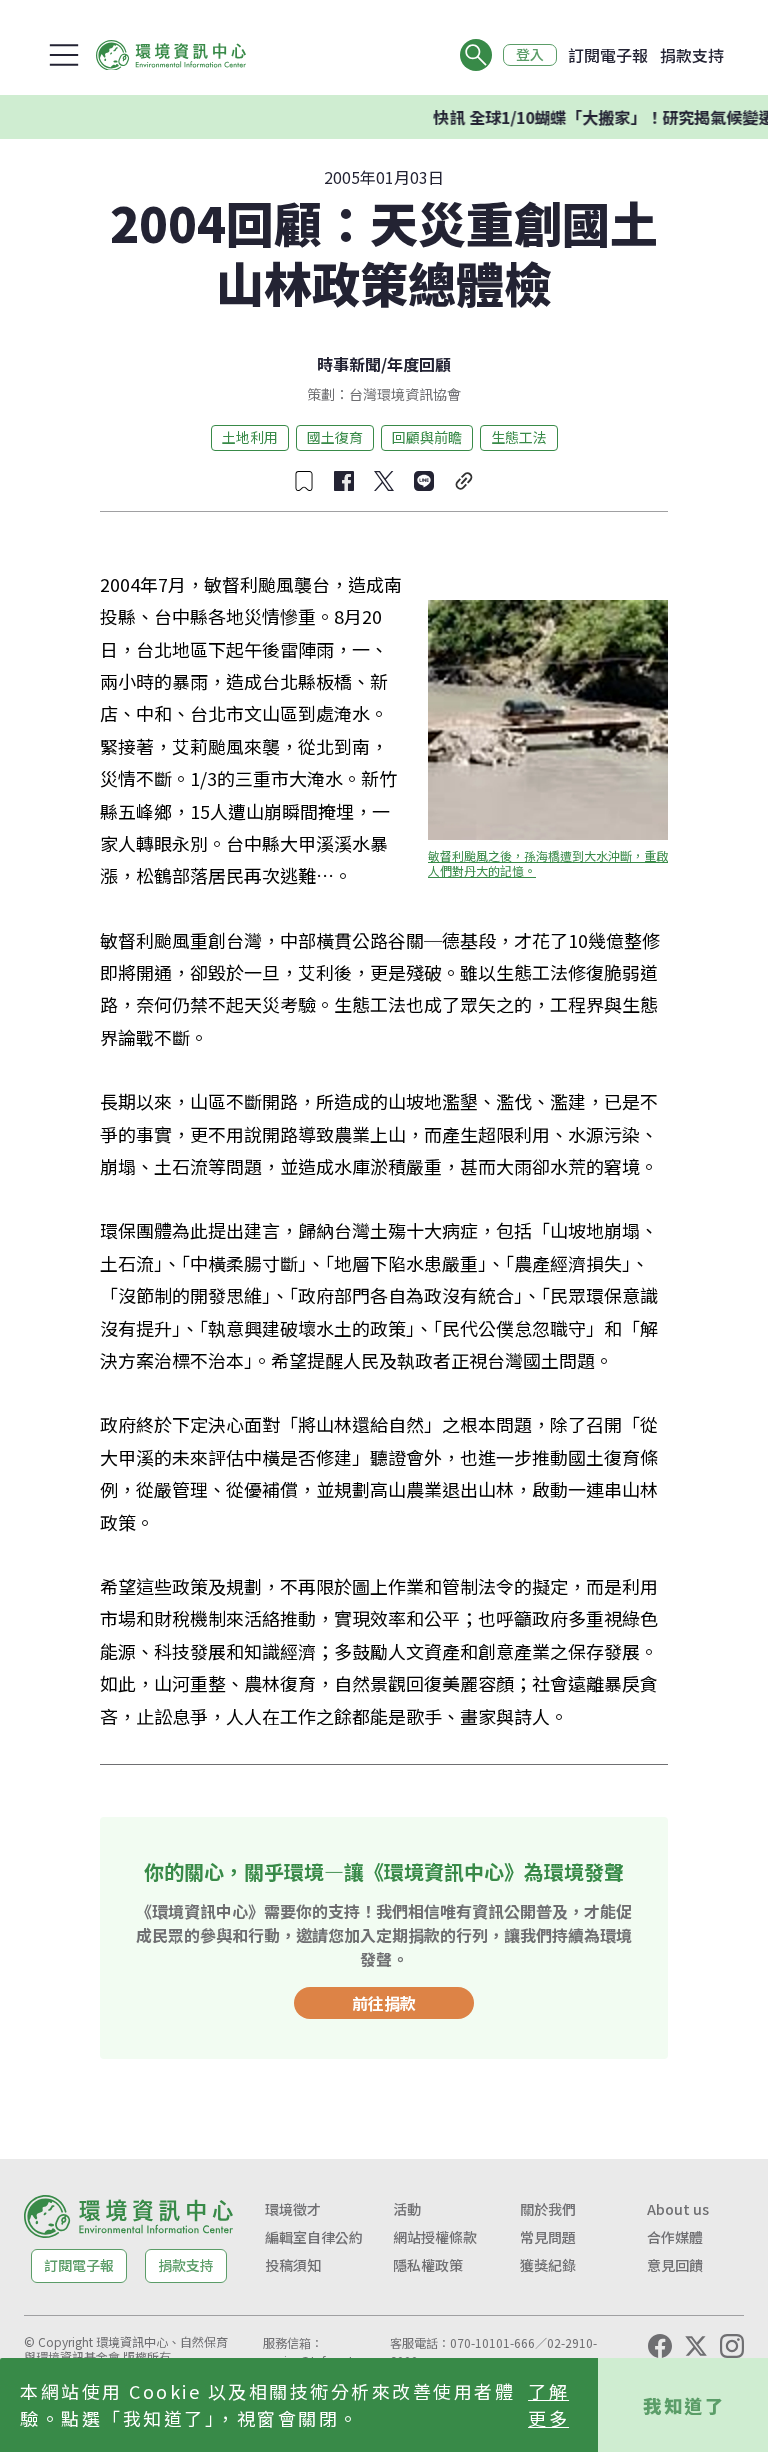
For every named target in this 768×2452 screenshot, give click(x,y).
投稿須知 (293, 2265)
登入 (530, 55)
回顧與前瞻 (427, 437)
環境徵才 (293, 2209)
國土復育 (335, 437)
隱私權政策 (428, 2265)
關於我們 (548, 2209)
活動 (407, 2209)
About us (678, 2209)
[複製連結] (464, 481)
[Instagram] (732, 2346)
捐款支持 (692, 55)
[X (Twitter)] (696, 2346)
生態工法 (519, 437)
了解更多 (548, 2404)
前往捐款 (384, 2003)
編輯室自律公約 (314, 2237)
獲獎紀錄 (548, 2265)
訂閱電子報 (608, 55)
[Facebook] (660, 2346)
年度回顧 (419, 364)
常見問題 (548, 2237)
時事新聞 (349, 364)
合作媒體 (675, 2237)
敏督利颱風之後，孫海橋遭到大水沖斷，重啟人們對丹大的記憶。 (548, 863)
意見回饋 (675, 2265)
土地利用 (250, 437)
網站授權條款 (435, 2237)
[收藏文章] (304, 481)
